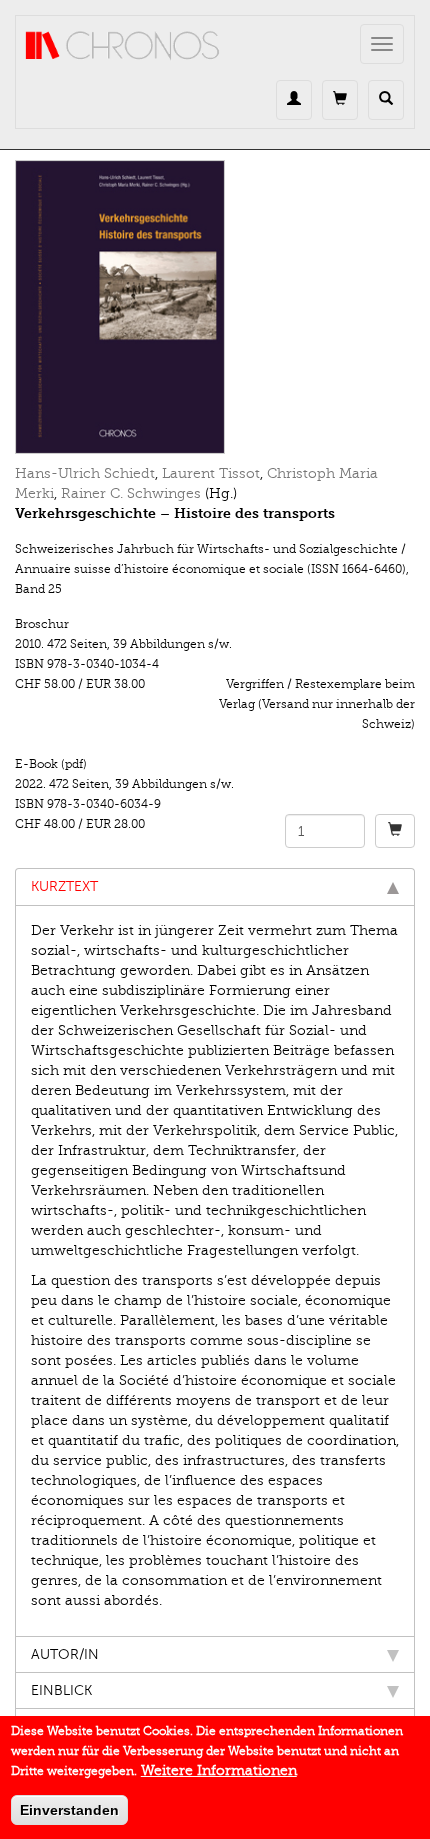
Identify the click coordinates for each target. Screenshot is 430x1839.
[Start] (123, 46)
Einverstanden (69, 1810)
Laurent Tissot (211, 473)
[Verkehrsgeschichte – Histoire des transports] (215, 307)
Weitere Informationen (219, 1770)
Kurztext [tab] (64, 886)
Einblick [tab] (61, 1690)
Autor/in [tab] (65, 1654)
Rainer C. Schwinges (131, 493)
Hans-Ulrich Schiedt (85, 473)
